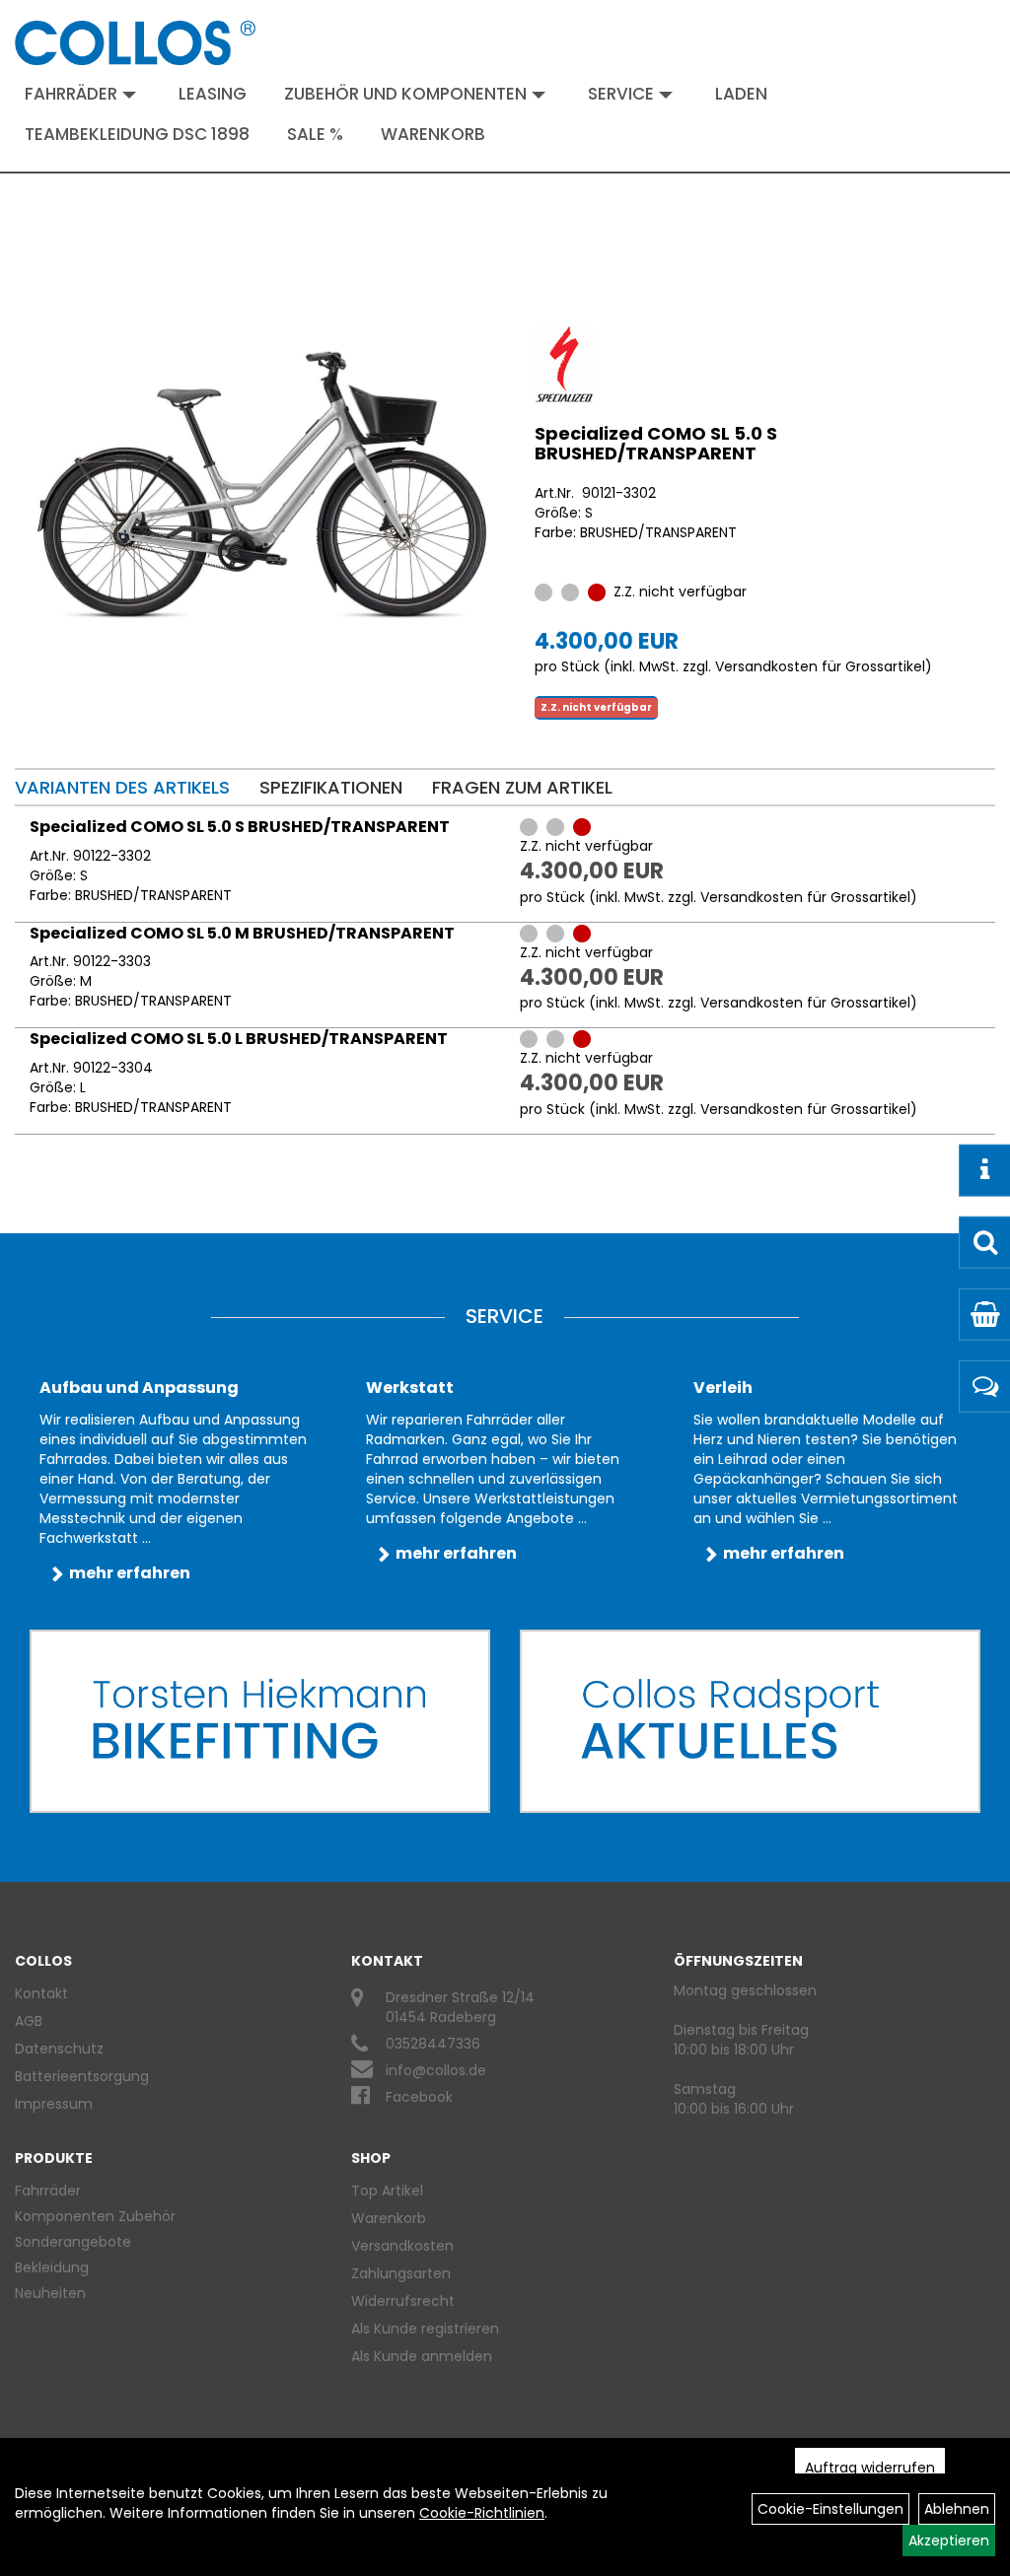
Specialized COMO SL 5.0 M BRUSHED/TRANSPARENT (242, 933)
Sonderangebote (73, 2242)
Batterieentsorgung (82, 2076)
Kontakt (41, 1993)
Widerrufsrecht (403, 2301)
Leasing (213, 94)
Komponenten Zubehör (95, 2216)
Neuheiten (50, 2293)
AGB (29, 2021)
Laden (741, 94)
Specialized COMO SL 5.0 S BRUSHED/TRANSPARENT (656, 443)
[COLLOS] (135, 43)
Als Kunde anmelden (422, 2356)
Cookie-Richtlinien (482, 2513)
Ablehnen (957, 2509)
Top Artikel (387, 2191)
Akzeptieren (949, 2541)
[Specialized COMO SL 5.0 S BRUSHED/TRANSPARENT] (262, 486)
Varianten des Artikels (122, 787)
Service (621, 94)
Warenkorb (433, 134)
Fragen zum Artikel (522, 787)
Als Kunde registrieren (425, 2329)
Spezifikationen (331, 787)
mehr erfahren (130, 1573)
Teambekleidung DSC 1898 (137, 134)
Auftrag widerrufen (870, 2468)
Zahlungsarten (401, 2273)
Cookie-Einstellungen (830, 2509)
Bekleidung (52, 2267)
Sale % (315, 134)
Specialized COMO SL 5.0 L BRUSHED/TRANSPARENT (239, 1039)
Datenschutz (59, 2049)
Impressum (54, 2104)
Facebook (419, 2097)
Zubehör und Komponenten (405, 94)
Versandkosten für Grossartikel (820, 666)
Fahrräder (71, 94)
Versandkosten (402, 2246)
